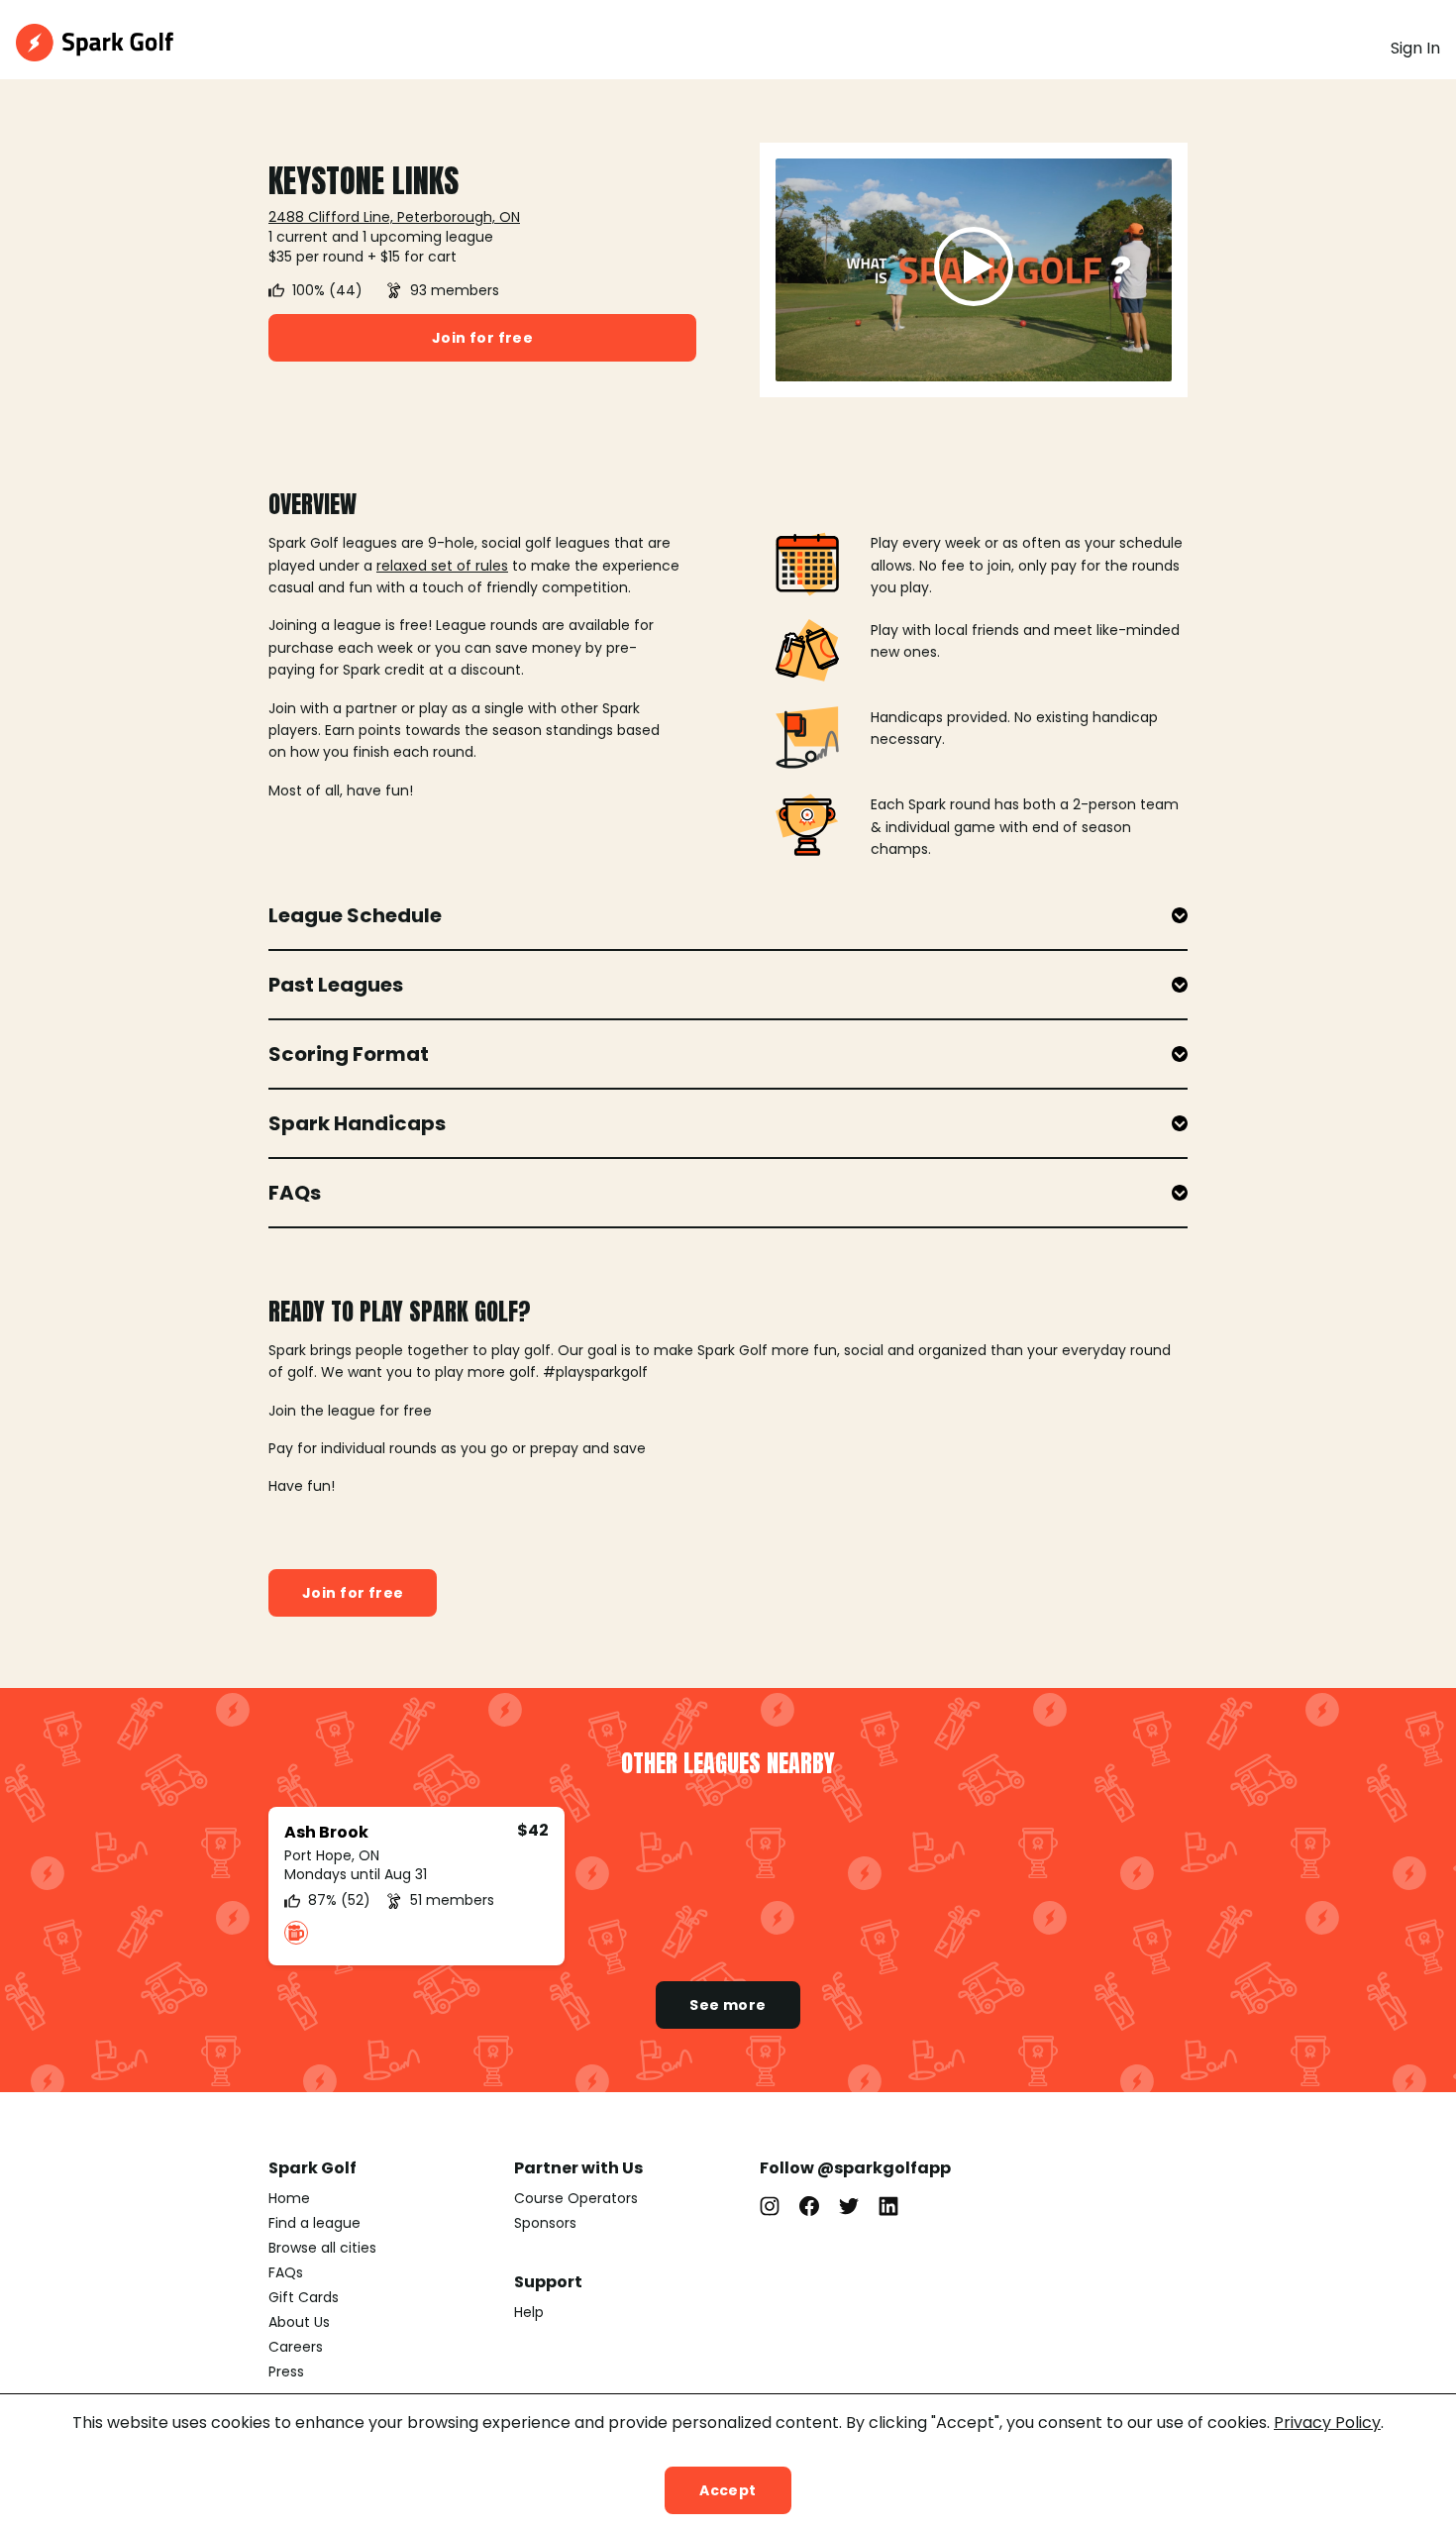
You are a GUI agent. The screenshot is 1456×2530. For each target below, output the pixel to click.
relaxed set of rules (442, 566)
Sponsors (545, 2223)
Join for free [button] (482, 338)
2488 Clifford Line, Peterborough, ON (394, 217)
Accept (728, 2490)
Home (289, 2198)
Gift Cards (304, 2297)
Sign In (1415, 48)
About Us (299, 2322)
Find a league (314, 2223)
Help (529, 2312)
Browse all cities (322, 2248)
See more (728, 2005)
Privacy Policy (1327, 2423)
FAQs (286, 2272)
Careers (296, 2347)
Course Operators (576, 2198)
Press (286, 2372)
